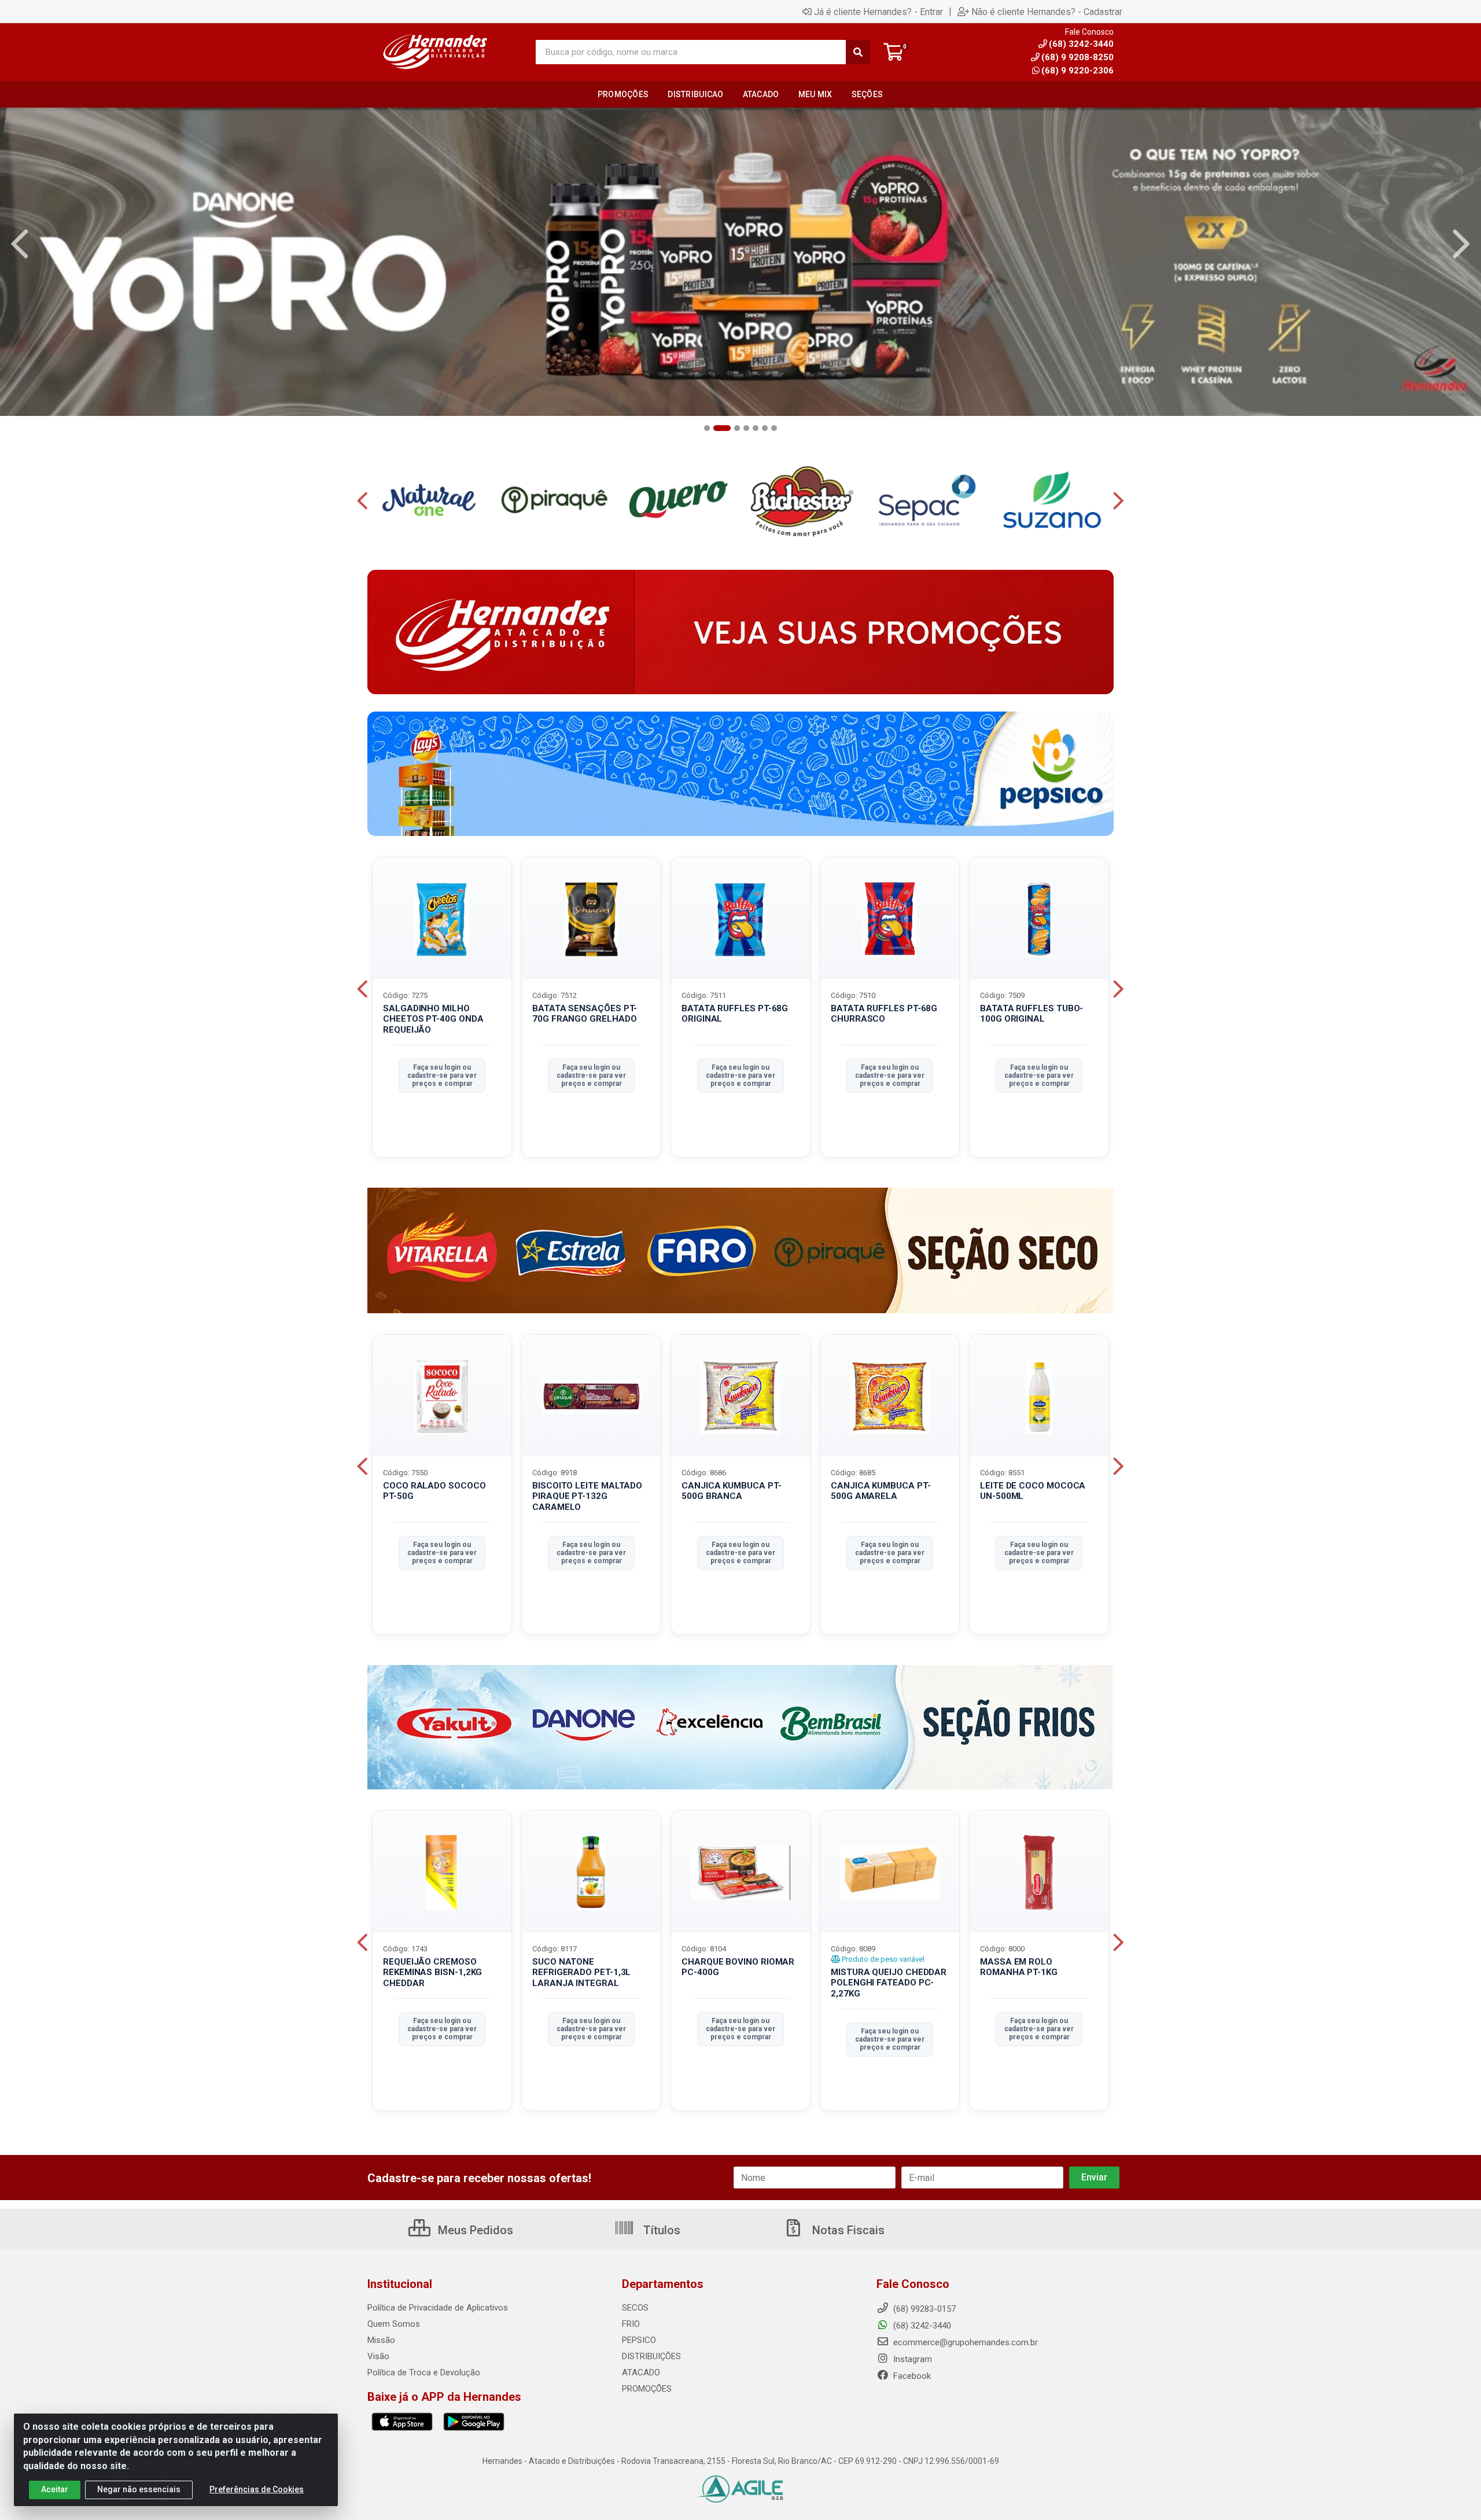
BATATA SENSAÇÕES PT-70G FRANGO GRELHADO (585, 1014)
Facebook (911, 2376)
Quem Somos (394, 2324)
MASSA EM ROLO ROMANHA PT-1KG (1019, 1967)
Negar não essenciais (139, 2489)
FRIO (631, 2324)
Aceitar (55, 2489)
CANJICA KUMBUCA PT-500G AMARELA (881, 1491)
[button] (707, 428)
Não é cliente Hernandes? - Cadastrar (1047, 12)
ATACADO (641, 2372)
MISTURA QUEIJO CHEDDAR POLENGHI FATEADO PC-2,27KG (889, 1983)
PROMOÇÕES (647, 2389)
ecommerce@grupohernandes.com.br (964, 2342)
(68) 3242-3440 (921, 2326)
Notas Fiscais (847, 2230)
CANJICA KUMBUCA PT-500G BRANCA (731, 1491)
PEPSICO (639, 2340)
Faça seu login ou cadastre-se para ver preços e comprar (442, 1076)
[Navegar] (20, 244)
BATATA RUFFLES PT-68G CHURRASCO (884, 1014)
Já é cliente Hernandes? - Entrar (878, 12)
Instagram (911, 2359)
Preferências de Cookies (257, 2489)
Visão (378, 2356)
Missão (381, 2340)
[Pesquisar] (858, 52)
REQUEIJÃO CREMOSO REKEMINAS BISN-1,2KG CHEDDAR (432, 1973)
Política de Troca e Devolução (424, 2372)
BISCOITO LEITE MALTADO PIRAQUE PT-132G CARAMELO (587, 1497)
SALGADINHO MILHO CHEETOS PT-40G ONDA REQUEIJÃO (433, 1019)
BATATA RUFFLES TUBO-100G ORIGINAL (1031, 1014)
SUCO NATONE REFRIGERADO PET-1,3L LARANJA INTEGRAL (581, 1973)
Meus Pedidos (474, 2230)
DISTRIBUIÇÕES (651, 2356)
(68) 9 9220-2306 (1077, 71)
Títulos (660, 2230)
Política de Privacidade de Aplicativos (438, 2308)
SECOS (635, 2308)
